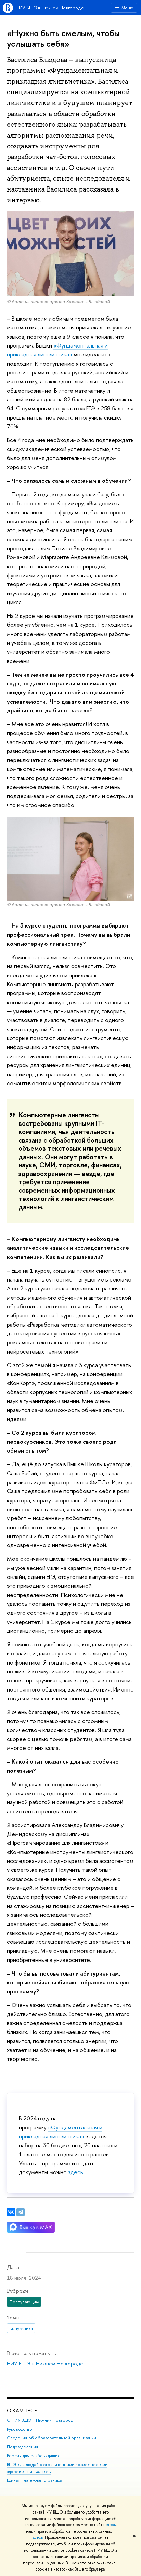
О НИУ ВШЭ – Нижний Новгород (40, 2420)
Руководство (20, 2429)
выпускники (21, 2328)
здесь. (76, 2172)
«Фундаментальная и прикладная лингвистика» (57, 350)
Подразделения (23, 2447)
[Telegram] (21, 2212)
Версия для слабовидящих (33, 2456)
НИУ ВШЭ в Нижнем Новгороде (50, 8)
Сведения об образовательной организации (52, 2438)
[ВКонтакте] (11, 2212)
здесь (111, 2525)
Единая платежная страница (34, 2480)
